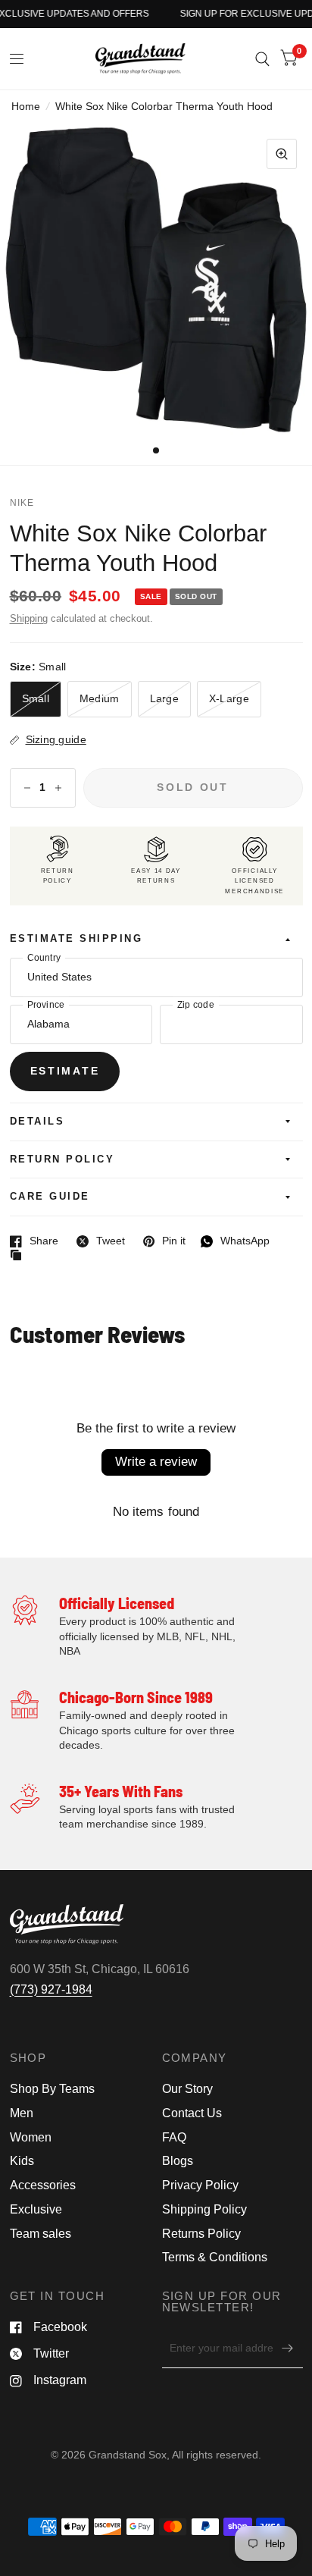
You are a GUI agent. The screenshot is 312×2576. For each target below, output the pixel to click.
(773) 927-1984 (51, 1989)
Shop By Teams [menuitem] (52, 2089)
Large (164, 699)
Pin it (164, 1241)
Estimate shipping (76, 939)
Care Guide (50, 1197)
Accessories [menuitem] (43, 2185)
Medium (100, 699)
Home (26, 107)
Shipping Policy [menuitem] (204, 2209)
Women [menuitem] (31, 2137)
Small (36, 699)
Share (34, 1241)
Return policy (62, 1159)
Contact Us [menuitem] (192, 2113)
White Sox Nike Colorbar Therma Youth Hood (138, 548)
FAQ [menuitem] (174, 2137)
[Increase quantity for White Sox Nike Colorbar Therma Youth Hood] (58, 788)
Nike (22, 503)
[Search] (262, 59)
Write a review (156, 1462)
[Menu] (17, 59)
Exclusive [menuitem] (36, 2209)
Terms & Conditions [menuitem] (215, 2257)
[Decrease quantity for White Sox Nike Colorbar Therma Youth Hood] (27, 788)
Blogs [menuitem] (178, 2161)
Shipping (29, 619)
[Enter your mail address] (288, 2349)
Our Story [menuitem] (187, 2089)
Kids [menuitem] (22, 2161)
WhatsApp (235, 1241)
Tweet (101, 1241)
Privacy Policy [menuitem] (200, 2185)
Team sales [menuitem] (41, 2234)
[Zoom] (282, 154)
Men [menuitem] (22, 2113)
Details (37, 1122)
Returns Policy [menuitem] (201, 2234)
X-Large (229, 699)
